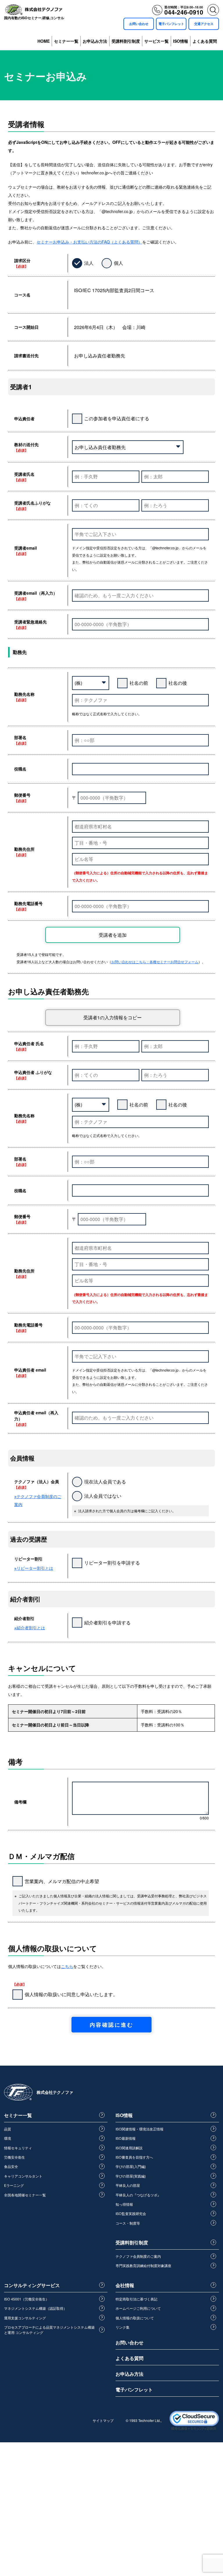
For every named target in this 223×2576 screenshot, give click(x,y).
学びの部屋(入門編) (131, 2166)
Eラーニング (14, 2185)
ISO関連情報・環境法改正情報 (140, 2129)
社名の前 (139, 683)
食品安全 (11, 2166)
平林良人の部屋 (128, 2185)
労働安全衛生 (15, 2157)
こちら (67, 1966)
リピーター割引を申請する (112, 1563)
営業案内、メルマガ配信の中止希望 (62, 1881)
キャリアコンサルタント (23, 2176)
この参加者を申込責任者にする (117, 418)
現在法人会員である (105, 1482)
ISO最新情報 (126, 2138)
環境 (8, 2138)
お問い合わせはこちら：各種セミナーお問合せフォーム (155, 962)
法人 (89, 263)
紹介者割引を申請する (107, 1623)
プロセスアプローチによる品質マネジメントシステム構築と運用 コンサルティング (49, 2330)
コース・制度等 (128, 2223)
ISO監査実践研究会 (131, 2213)
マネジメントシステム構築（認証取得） (35, 2308)
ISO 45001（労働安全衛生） (27, 2299)
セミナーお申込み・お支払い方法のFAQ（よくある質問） (89, 242)
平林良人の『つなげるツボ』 (138, 2195)
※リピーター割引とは (34, 1568)
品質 (8, 2129)
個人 (118, 263)
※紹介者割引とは (30, 1628)
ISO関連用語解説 (129, 2148)
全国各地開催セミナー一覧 (25, 2195)
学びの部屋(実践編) (131, 2176)
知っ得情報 (124, 2204)
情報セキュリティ (18, 2148)
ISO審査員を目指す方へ (134, 2157)
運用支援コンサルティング (25, 2318)
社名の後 (178, 683)
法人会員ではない (103, 1496)
